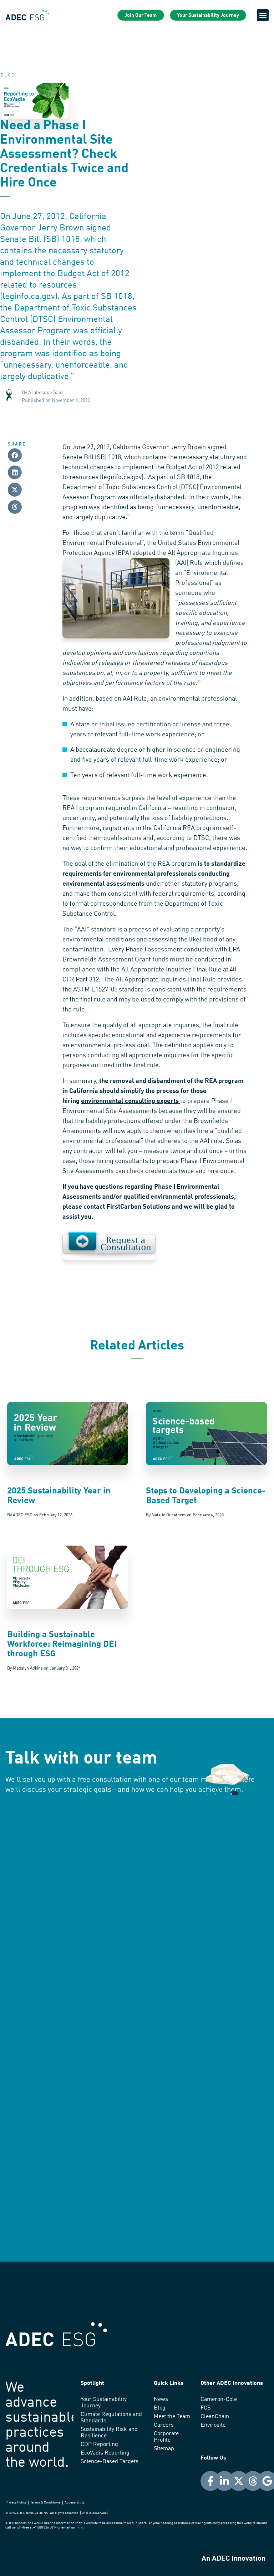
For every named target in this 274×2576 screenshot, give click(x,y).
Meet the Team (172, 2417)
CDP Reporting (99, 2445)
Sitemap (164, 2449)
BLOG (8, 75)
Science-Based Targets (110, 2462)
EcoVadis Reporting (105, 2453)
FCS (205, 2408)
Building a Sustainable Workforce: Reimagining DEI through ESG (62, 1645)
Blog (160, 2408)
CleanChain (215, 2417)
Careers (164, 2425)
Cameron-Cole (219, 2400)
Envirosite (213, 2425)
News (161, 2400)
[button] (263, 15)
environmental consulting (118, 1101)
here (79, 2527)
